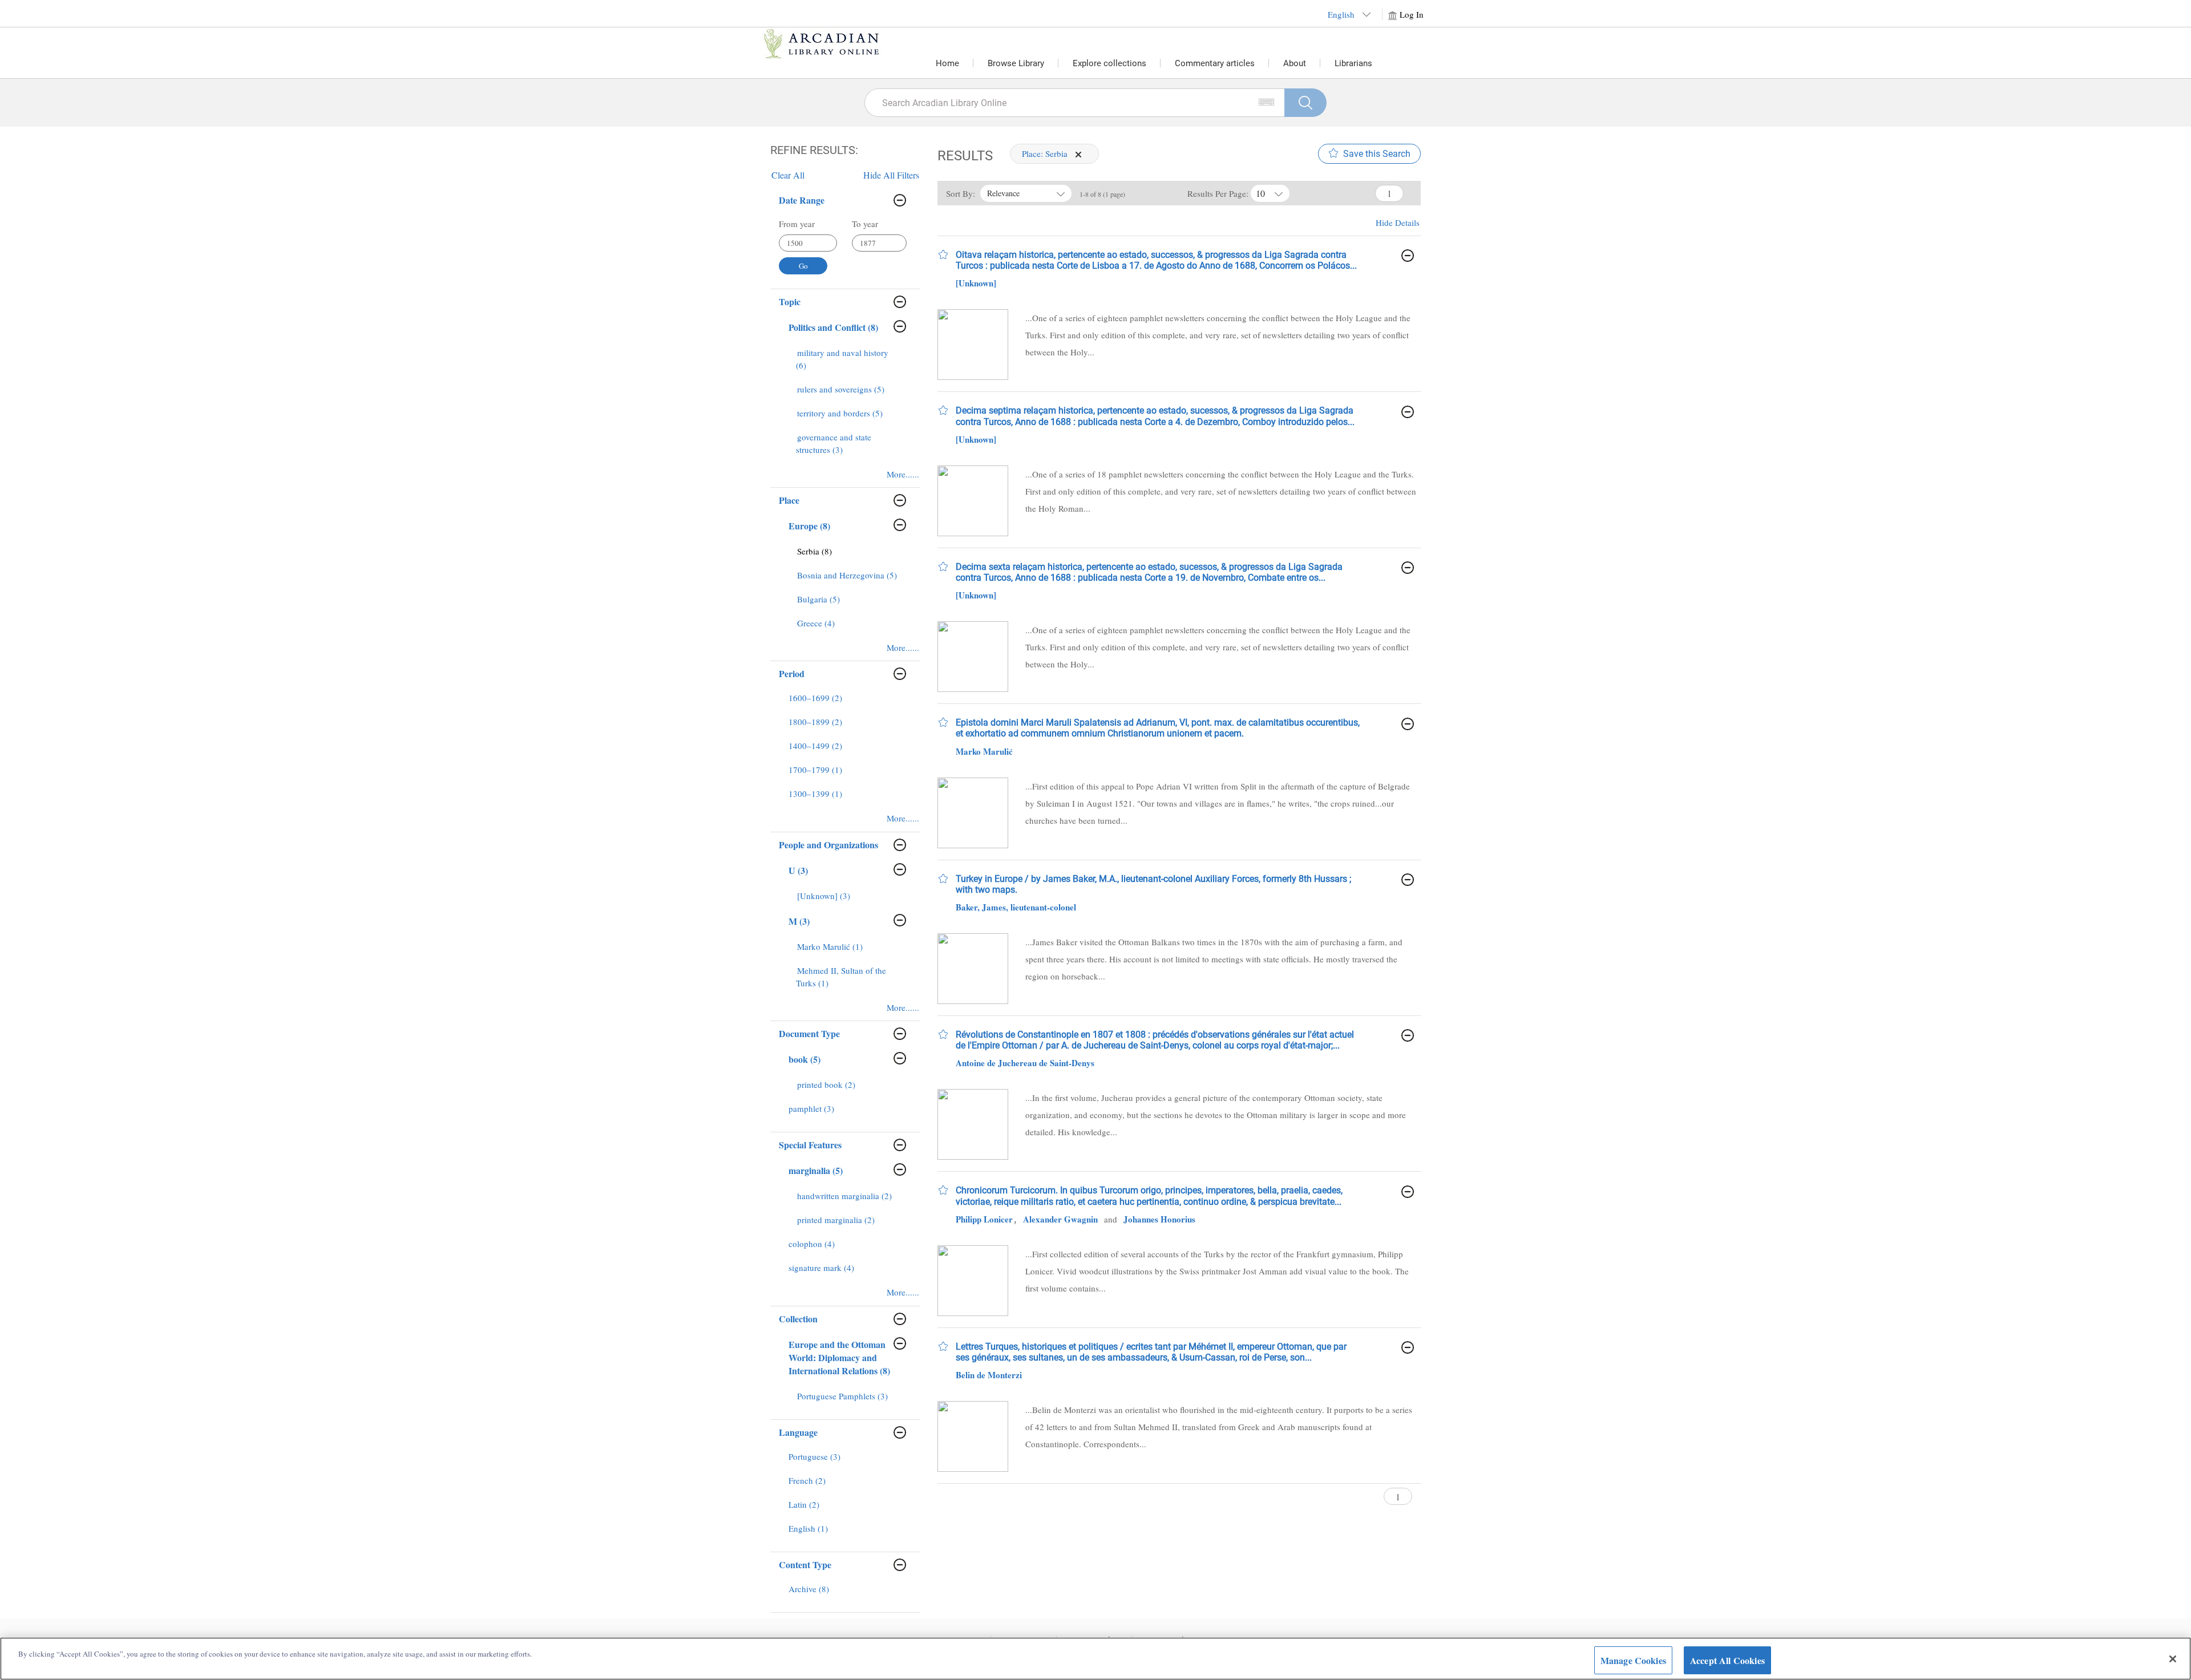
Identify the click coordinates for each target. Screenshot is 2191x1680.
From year (797, 224)
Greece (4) (816, 623)
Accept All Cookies (1727, 1660)
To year (865, 224)
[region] (1095, 1659)
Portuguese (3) (814, 1456)
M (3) (799, 921)
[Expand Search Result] (1408, 256)
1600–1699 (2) (815, 698)
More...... (903, 474)
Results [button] (965, 156)
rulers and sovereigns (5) (841, 389)
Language (798, 1432)
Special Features (810, 1145)
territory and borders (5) (840, 413)
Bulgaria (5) (818, 599)
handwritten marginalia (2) (844, 1196)
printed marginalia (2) (836, 1220)
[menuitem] (849, 365)
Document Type (809, 1033)
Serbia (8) (814, 551)
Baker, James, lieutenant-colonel (1016, 907)
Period (792, 673)
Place (789, 500)
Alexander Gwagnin (1060, 1219)
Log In (1412, 14)
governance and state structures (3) (834, 443)
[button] (943, 254)
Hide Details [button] (1398, 222)
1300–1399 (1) (815, 794)
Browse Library (1016, 63)
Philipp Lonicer (984, 1219)
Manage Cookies (1633, 1660)
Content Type (805, 1564)
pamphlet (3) (811, 1108)
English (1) (808, 1528)
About (1295, 63)
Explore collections (1109, 63)
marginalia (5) (816, 1170)
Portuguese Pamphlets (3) (842, 1396)
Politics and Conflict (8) (833, 327)
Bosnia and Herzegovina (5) (847, 575)
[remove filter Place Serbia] (1078, 153)
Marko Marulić (984, 751)
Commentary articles (1215, 63)
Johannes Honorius (1159, 1219)
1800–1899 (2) (815, 722)
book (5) (805, 1059)
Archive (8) (809, 1589)
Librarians (1353, 63)
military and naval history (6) (842, 359)
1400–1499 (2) (815, 746)
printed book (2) (826, 1084)
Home (947, 63)
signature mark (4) (821, 1268)
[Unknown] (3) (824, 896)
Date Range (802, 200)
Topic (790, 301)
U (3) (798, 870)
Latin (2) (804, 1504)
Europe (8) (809, 526)
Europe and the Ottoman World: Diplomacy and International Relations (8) (839, 1357)
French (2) (807, 1480)
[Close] (2173, 1659)
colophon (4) (812, 1244)
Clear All (788, 175)
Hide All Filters (891, 175)
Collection (798, 1319)
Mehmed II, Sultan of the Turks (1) (841, 977)
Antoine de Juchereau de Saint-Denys (1025, 1063)
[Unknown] (976, 283)
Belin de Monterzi (989, 1375)
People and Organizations (828, 845)
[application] (1078, 155)
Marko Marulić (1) (830, 946)
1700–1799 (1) (815, 770)
